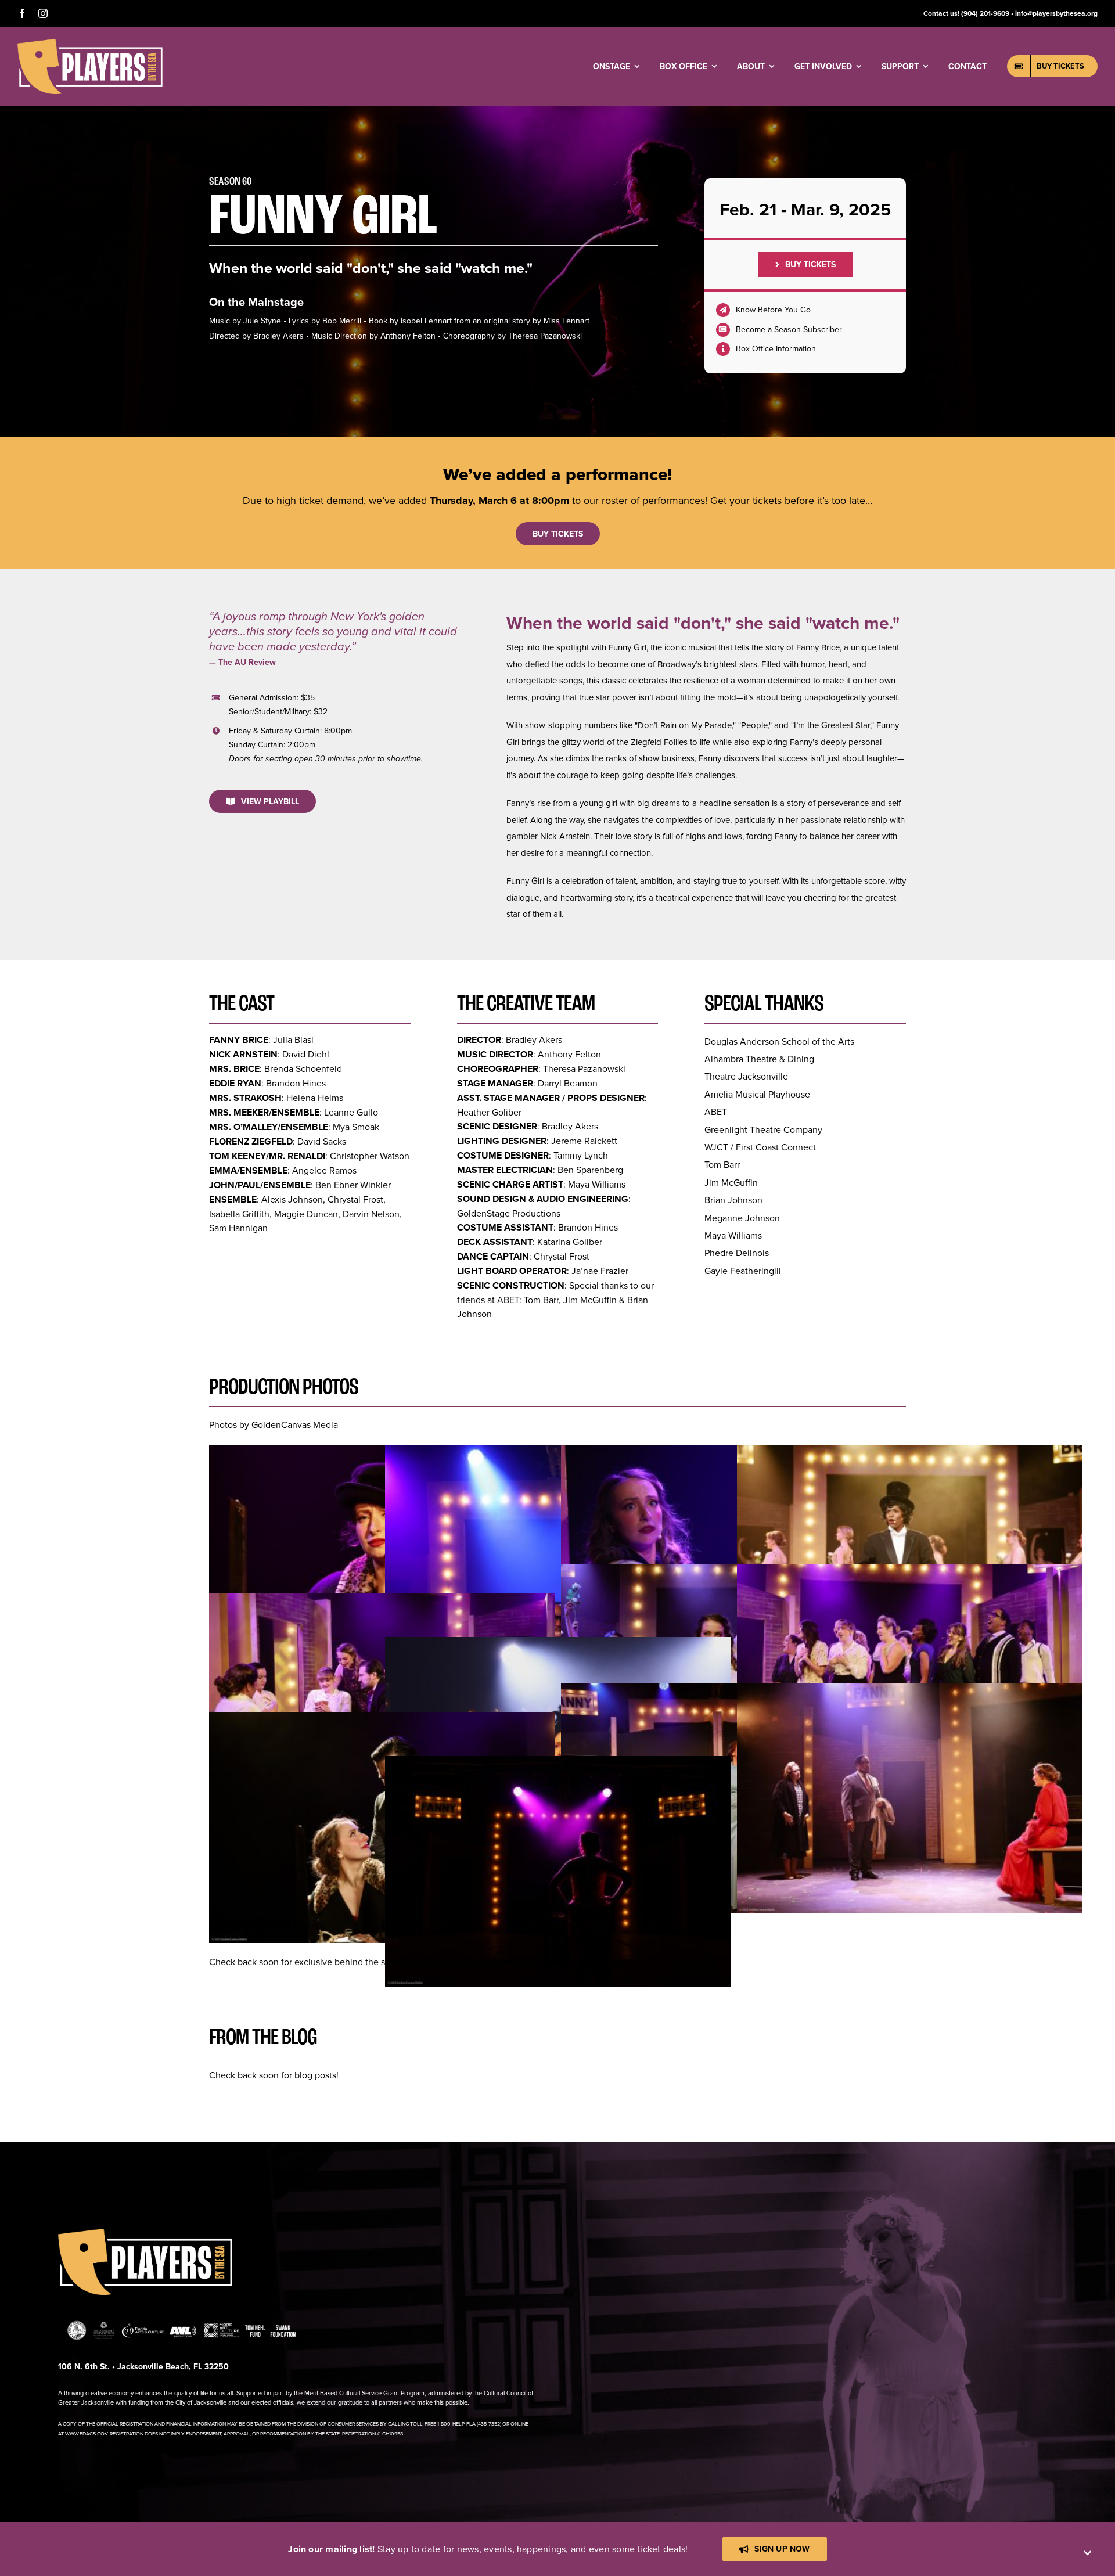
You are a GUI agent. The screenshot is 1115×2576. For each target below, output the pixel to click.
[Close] (1087, 2553)
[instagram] (43, 13)
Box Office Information (776, 348)
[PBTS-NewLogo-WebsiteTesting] (90, 44)
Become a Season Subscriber (789, 329)
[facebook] (22, 13)
